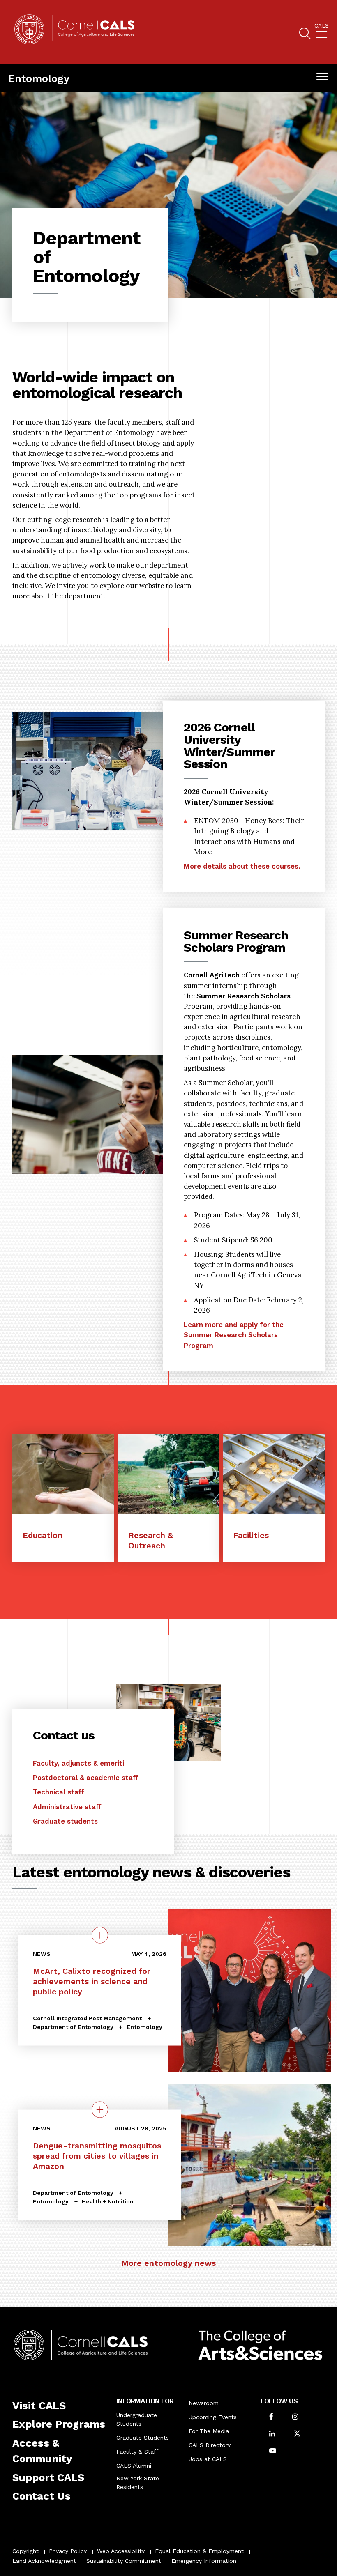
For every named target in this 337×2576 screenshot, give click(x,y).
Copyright (25, 2551)
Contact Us (42, 2496)
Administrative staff (67, 1807)
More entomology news (168, 2263)
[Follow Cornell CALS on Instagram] (295, 2417)
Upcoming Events (213, 2417)
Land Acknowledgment (44, 2561)
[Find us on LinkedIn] (272, 2435)
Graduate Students (143, 2438)
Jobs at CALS (208, 2459)
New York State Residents (138, 2483)
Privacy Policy (68, 2551)
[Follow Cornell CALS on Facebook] (271, 2417)
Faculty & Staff (137, 2452)
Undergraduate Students (137, 2419)
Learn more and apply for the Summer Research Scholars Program (234, 1335)
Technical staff (59, 1792)
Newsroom (204, 2403)
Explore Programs (59, 2424)
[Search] (305, 34)
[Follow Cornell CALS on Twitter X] (297, 2435)
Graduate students (65, 1821)
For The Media (209, 2431)
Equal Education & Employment (199, 2551)
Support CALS (48, 2477)
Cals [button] (322, 26)
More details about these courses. (242, 866)
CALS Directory (210, 2445)
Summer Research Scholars (244, 996)
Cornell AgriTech (212, 975)
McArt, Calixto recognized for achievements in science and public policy (92, 1981)
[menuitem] (322, 32)
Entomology (39, 78)
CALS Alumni (134, 2466)
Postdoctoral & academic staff (86, 1778)
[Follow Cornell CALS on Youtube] (273, 2451)
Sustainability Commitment (124, 2561)
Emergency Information (204, 2561)
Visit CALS (39, 2406)
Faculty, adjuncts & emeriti (78, 1763)
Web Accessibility (121, 2551)
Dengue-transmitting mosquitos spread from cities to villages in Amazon (97, 2156)
